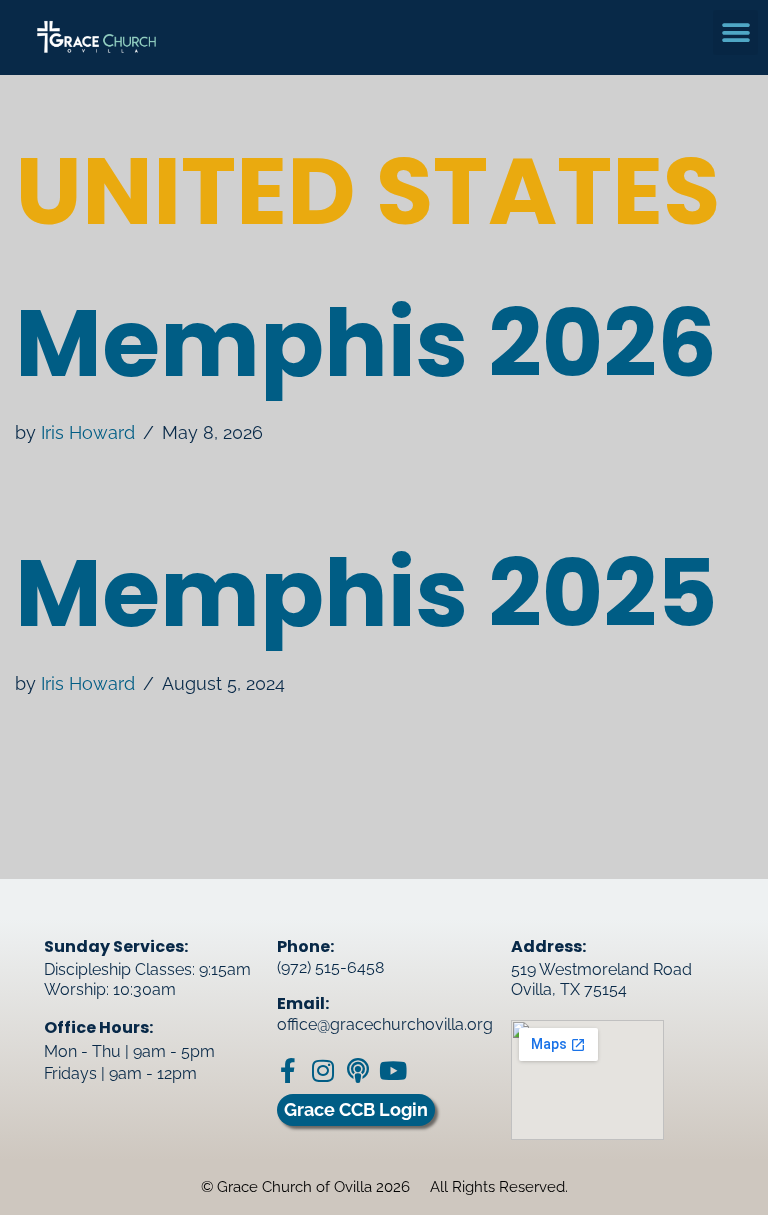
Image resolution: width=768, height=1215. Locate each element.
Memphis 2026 (366, 343)
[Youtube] (392, 1070)
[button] (735, 32)
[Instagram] (322, 1070)
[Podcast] (357, 1070)
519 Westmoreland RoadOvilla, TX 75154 (601, 979)
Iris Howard (88, 432)
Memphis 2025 (366, 593)
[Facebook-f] (287, 1070)
